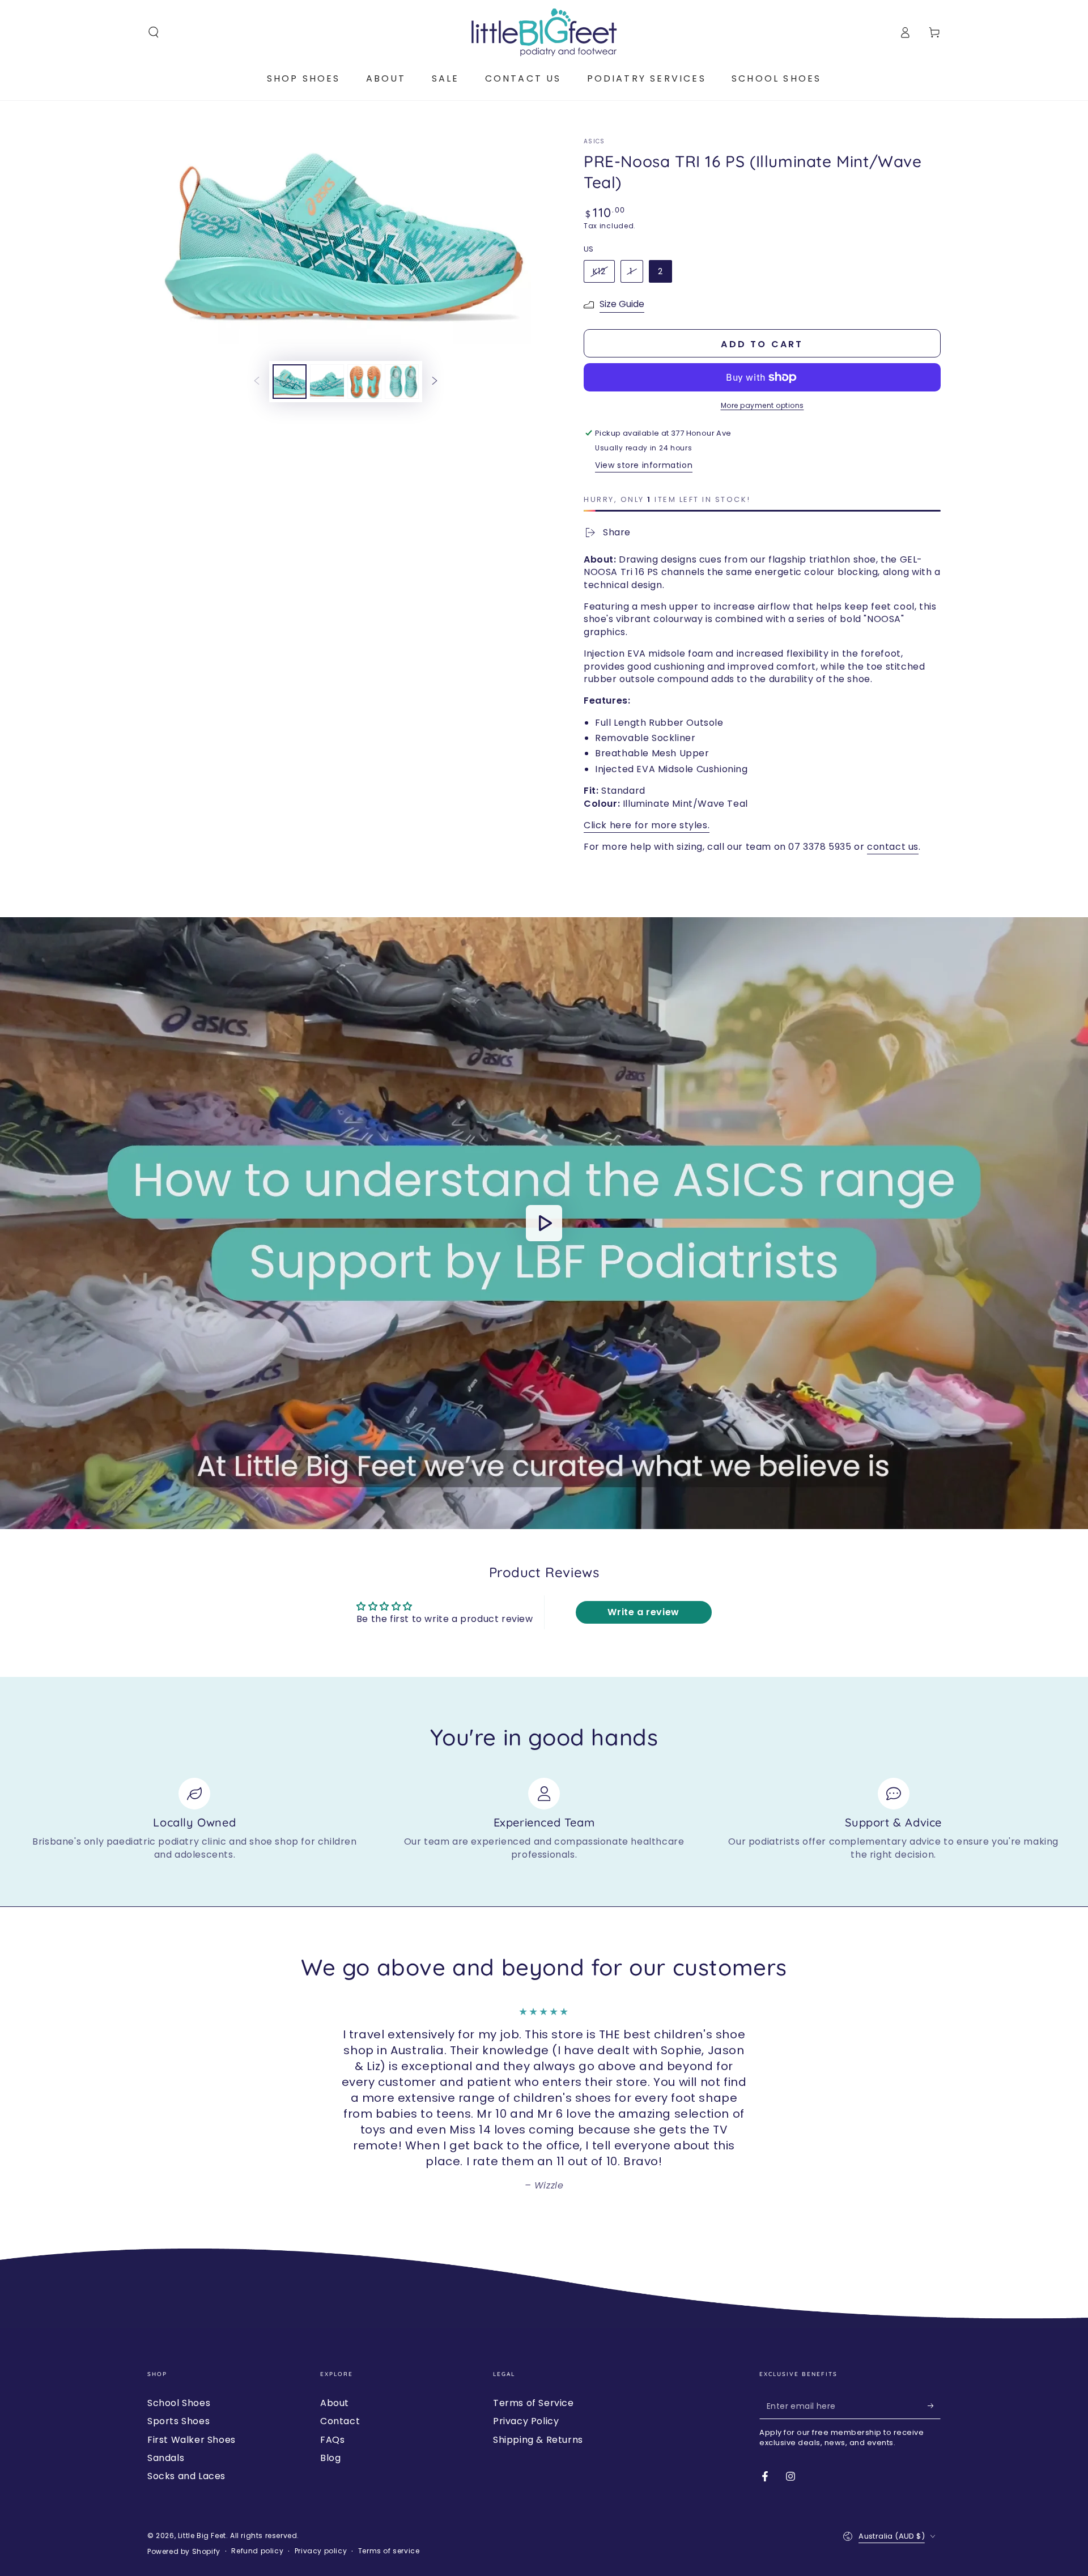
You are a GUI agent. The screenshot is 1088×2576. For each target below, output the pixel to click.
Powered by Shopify (184, 2552)
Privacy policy (321, 2551)
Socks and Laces (186, 2476)
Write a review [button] (643, 1612)
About (335, 2403)
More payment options (762, 405)
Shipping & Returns (538, 2440)
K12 (599, 271)
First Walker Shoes (192, 2440)
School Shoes (179, 2403)
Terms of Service (534, 2403)
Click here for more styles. (647, 825)
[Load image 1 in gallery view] (290, 382)
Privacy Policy (526, 2421)
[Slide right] (435, 382)
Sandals (166, 2458)
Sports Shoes (178, 2421)
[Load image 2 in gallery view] (327, 382)
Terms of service (389, 2551)
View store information (644, 465)
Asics (594, 142)
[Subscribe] (934, 2406)
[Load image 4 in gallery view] (402, 382)
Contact (340, 2421)
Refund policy (257, 2551)
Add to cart (762, 344)
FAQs (332, 2440)
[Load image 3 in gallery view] (364, 382)
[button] (154, 32)
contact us (893, 847)
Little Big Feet (202, 2535)
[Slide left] (257, 382)
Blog (330, 2458)
